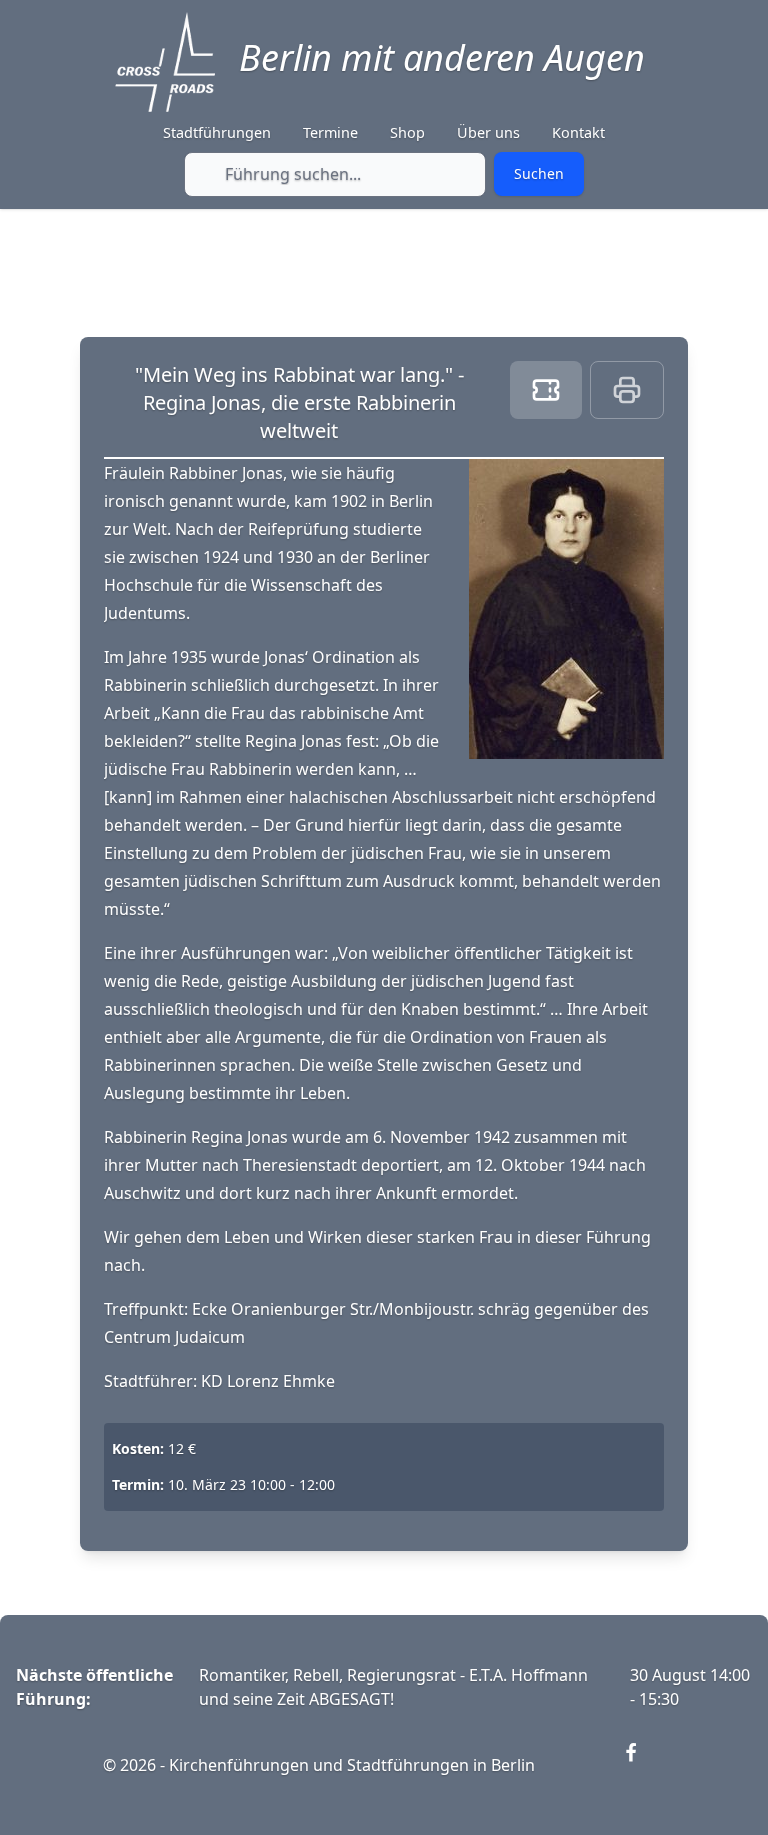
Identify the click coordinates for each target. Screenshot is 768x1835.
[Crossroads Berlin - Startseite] (165, 62)
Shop (407, 132)
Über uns (488, 132)
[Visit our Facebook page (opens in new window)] (643, 1765)
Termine (330, 132)
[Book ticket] (546, 390)
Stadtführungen (217, 132)
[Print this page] (627, 390)
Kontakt (578, 132)
